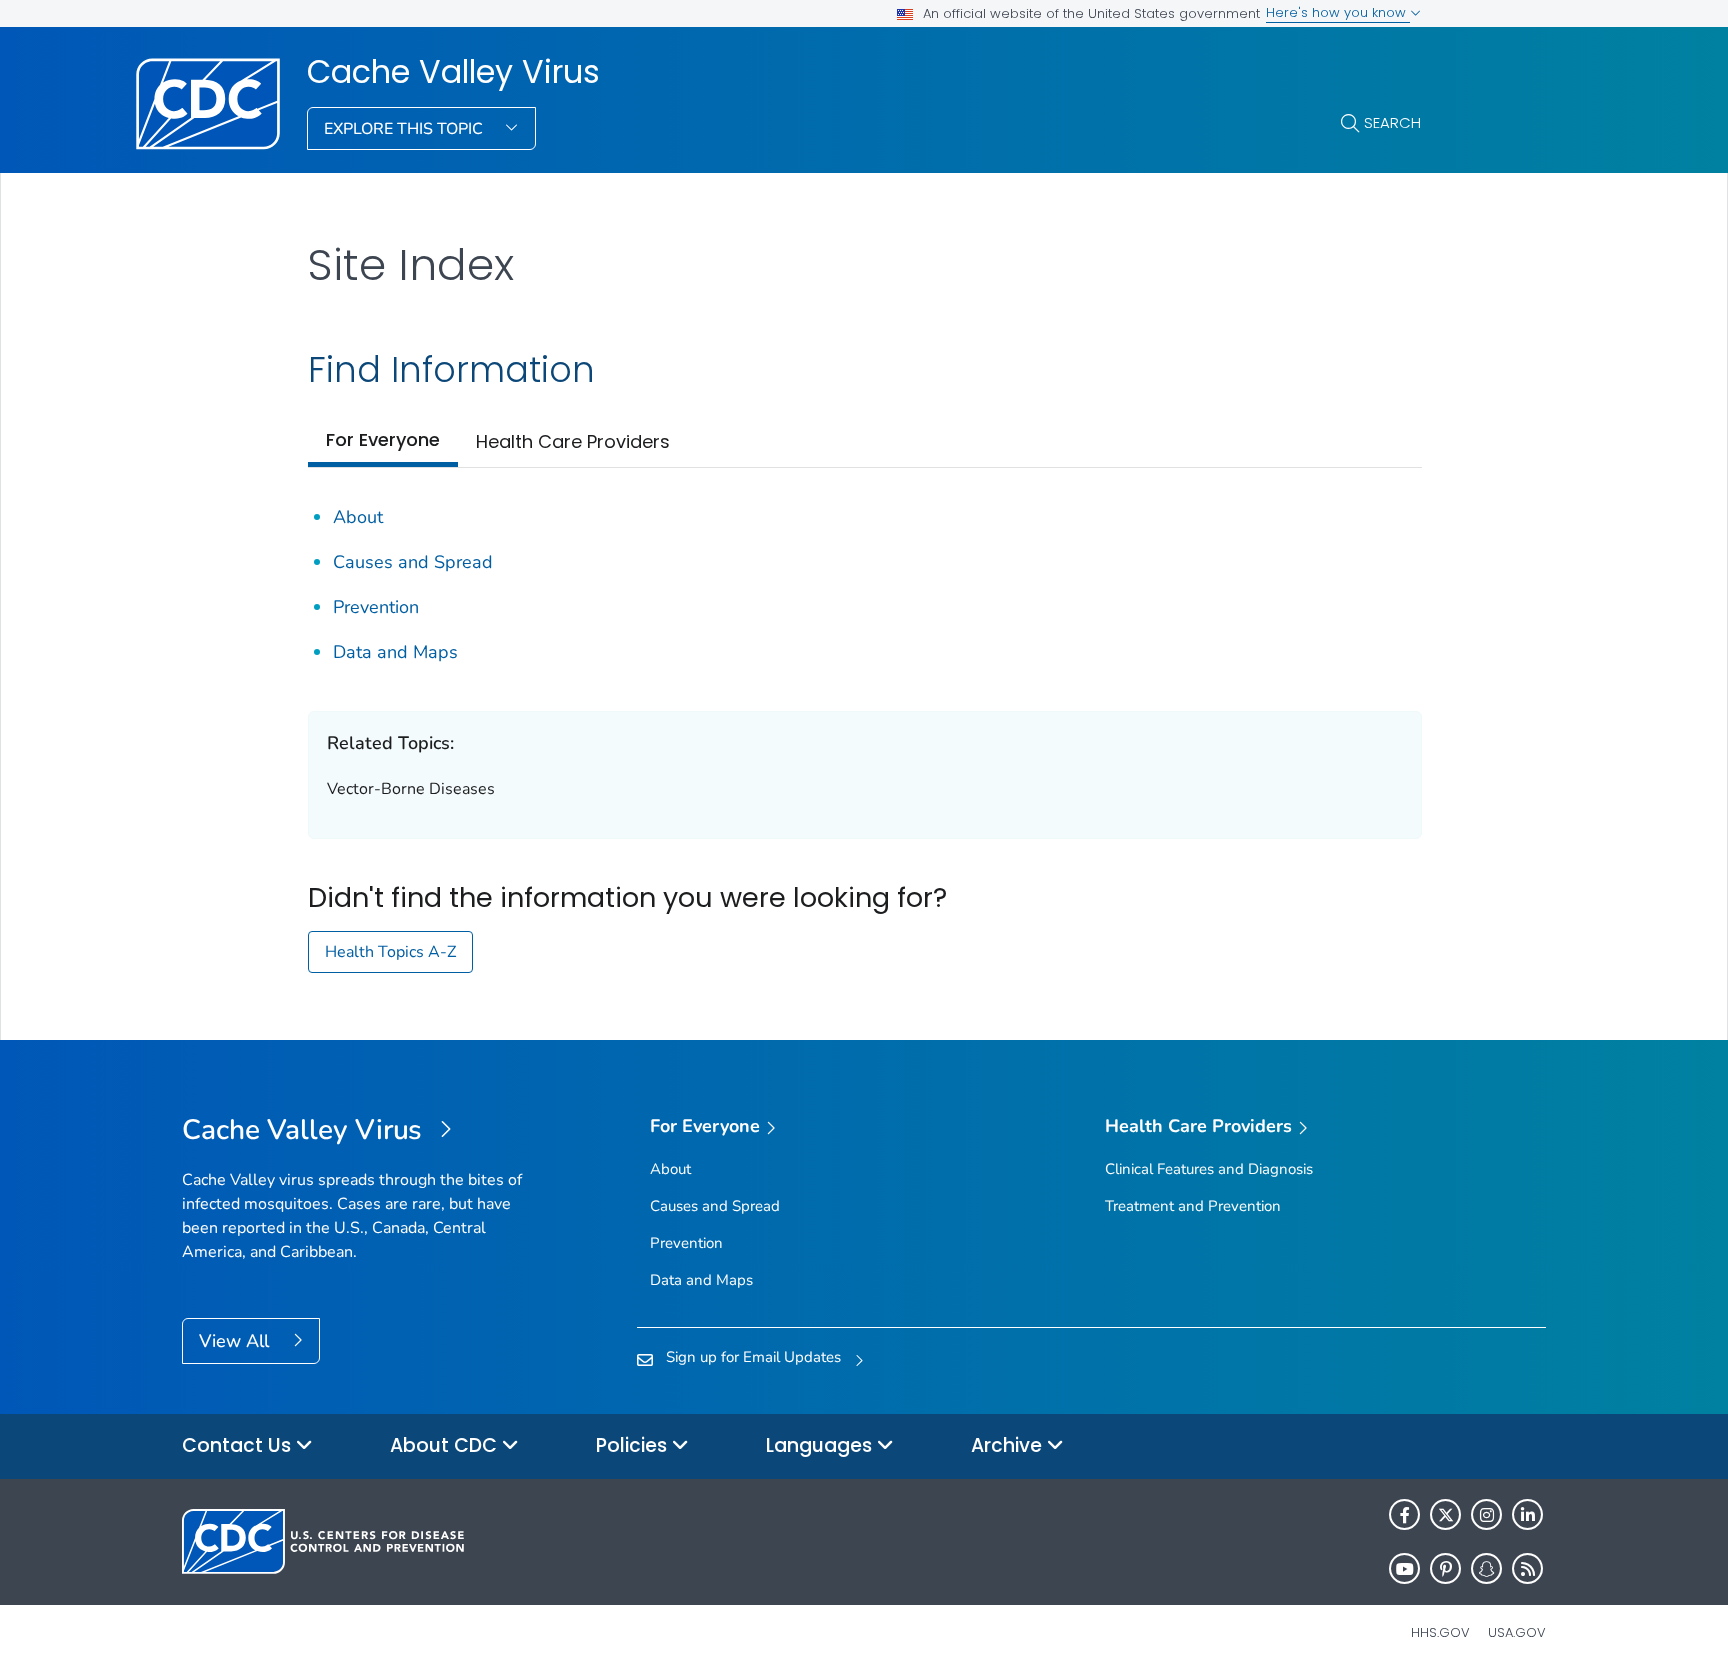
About (358, 517)
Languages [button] (821, 1445)
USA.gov (1517, 1632)
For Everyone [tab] (383, 439)
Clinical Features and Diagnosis (1209, 1169)
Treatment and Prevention (1193, 1206)
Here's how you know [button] (1338, 12)
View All (236, 1341)
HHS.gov (1440, 1632)
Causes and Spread (413, 562)
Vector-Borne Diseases (411, 789)
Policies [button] (634, 1445)
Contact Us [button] (239, 1445)
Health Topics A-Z (390, 952)
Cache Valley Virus (453, 72)
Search (1392, 122)
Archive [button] (1009, 1445)
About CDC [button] (446, 1445)
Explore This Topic (405, 129)
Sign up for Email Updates (753, 1357)
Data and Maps (395, 652)
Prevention (376, 607)
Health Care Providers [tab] (573, 441)
